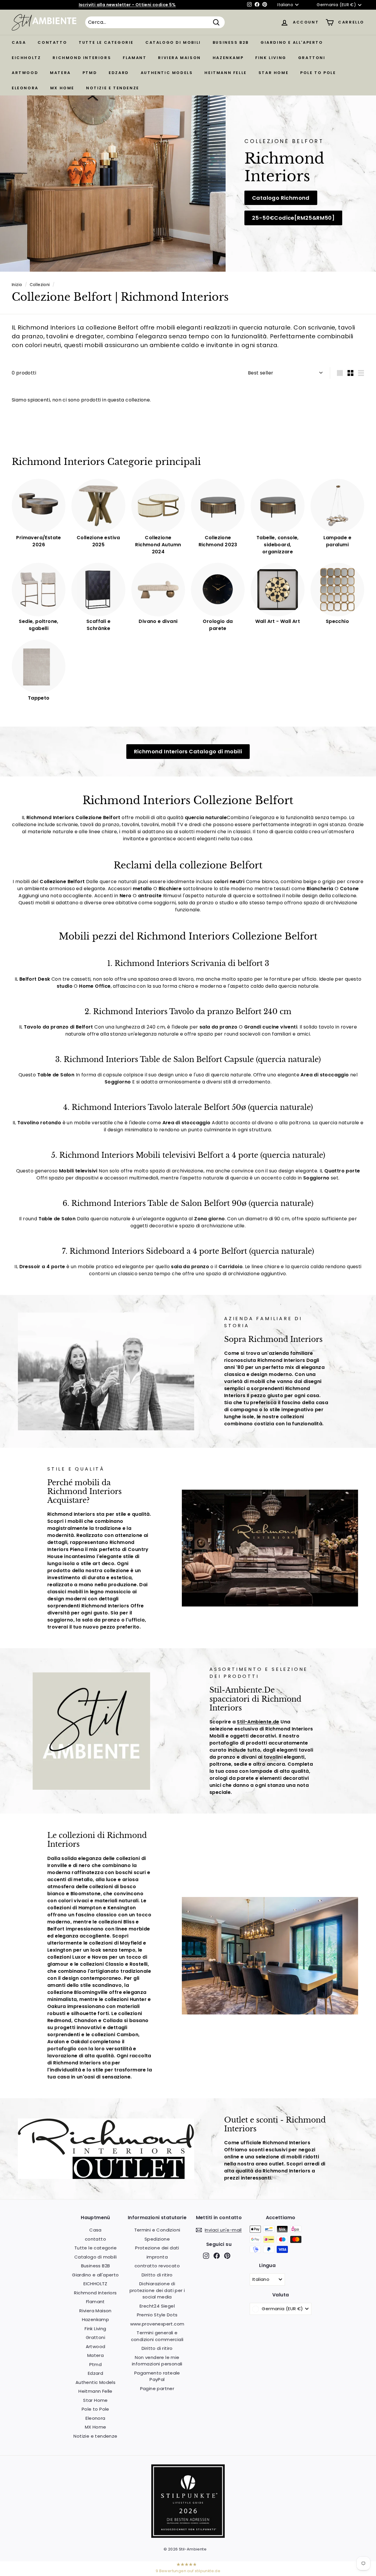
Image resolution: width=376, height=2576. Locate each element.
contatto (52, 42)
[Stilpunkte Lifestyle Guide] (188, 2536)
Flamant (135, 58)
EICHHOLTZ (26, 58)
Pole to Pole (318, 73)
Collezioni (40, 285)
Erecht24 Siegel (157, 2306)
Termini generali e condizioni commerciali (157, 2336)
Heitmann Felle (225, 73)
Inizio (17, 285)
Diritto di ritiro (157, 2275)
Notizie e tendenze (113, 88)
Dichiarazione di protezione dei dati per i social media (157, 2290)
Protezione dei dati (157, 2248)
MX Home (62, 88)
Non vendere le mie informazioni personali (157, 2361)
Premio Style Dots (157, 2315)
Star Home (273, 73)
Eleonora (25, 88)
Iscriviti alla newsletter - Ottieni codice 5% (127, 5)
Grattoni (312, 58)
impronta (157, 2257)
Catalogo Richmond (281, 198)
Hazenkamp (228, 58)
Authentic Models (167, 73)
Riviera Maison (179, 58)
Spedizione (157, 2239)
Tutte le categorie (106, 42)
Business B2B (231, 42)
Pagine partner (157, 2388)
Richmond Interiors (82, 58)
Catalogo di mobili (173, 42)
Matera (60, 73)
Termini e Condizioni (157, 2230)
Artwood (25, 73)
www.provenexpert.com (157, 2324)
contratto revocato (157, 2266)
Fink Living (271, 58)
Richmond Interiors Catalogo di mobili (188, 751)
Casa (19, 42)
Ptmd (90, 73)
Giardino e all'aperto (292, 42)
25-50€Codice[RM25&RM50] (293, 218)
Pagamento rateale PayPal (157, 2376)
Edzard (119, 73)
